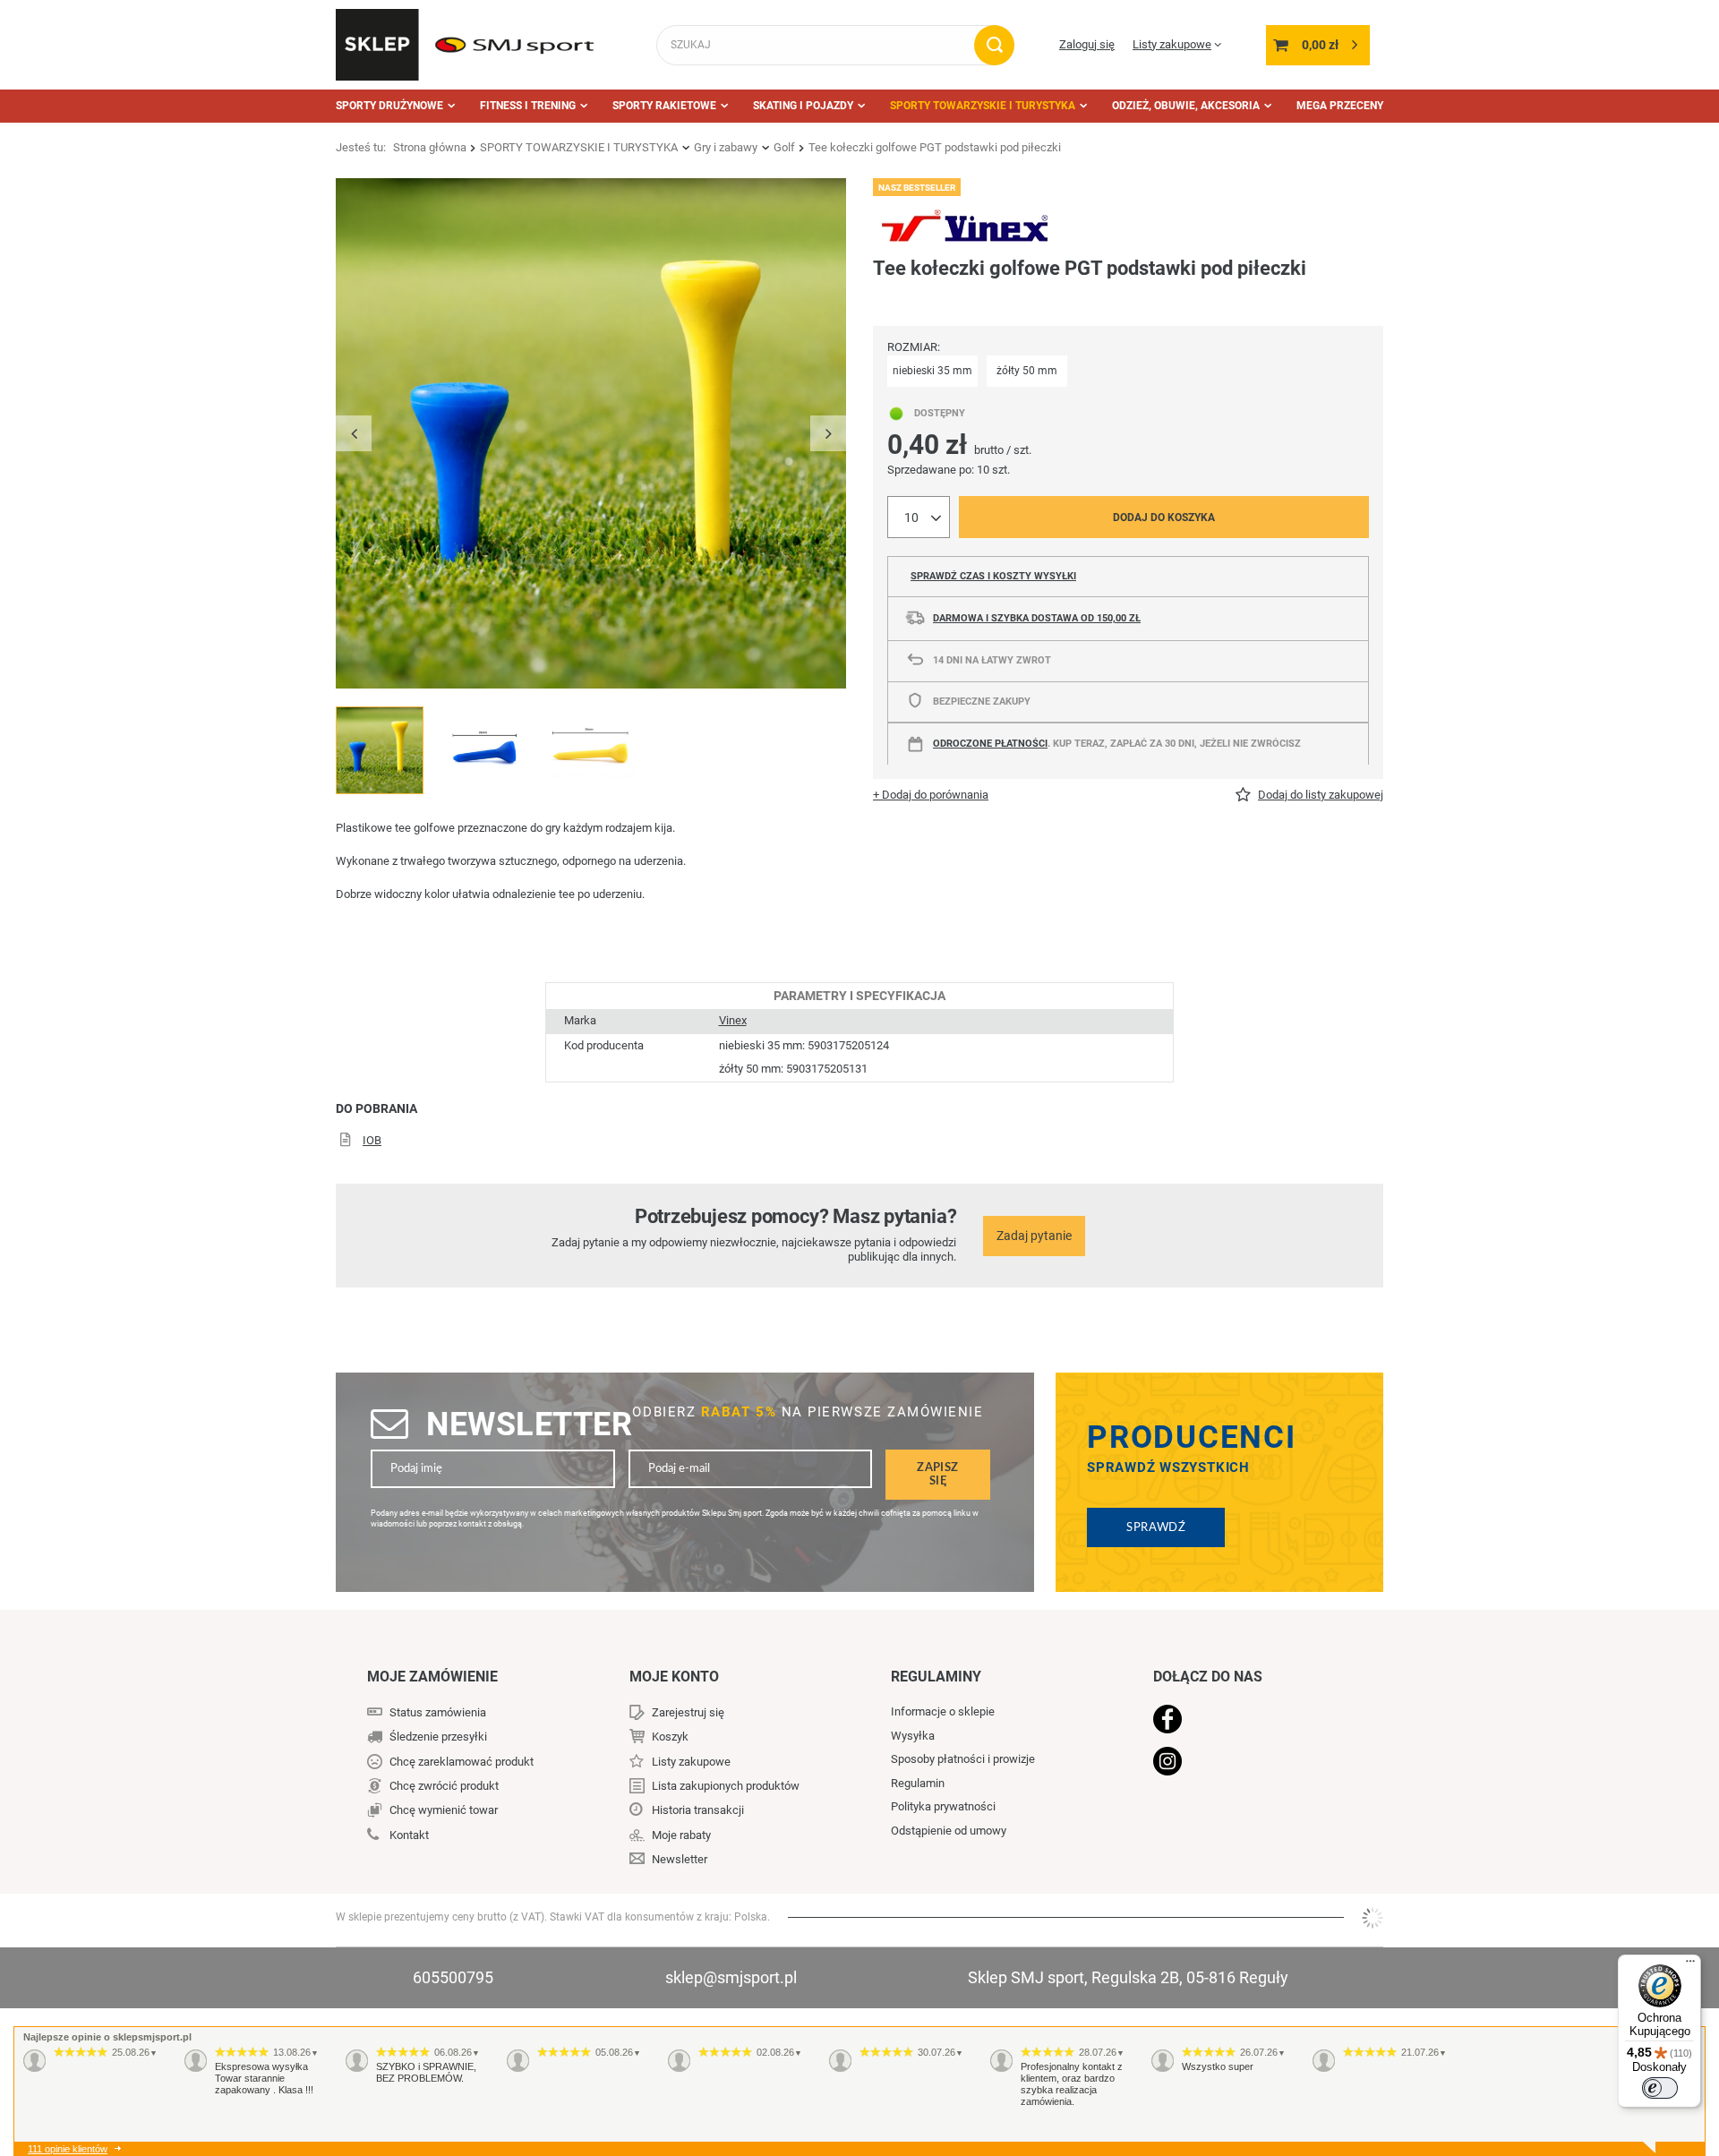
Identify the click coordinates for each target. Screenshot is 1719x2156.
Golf (784, 147)
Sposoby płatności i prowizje (963, 1759)
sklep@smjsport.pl (731, 1977)
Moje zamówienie (432, 1677)
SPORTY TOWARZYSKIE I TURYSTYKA (983, 106)
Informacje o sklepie (943, 1711)
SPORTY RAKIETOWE (664, 106)
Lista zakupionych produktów (726, 1786)
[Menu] (1690, 1965)
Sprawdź (1156, 1527)
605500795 (453, 1977)
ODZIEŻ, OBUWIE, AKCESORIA (1186, 106)
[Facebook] (1246, 1721)
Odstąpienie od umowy (949, 1831)
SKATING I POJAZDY (803, 106)
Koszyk (670, 1737)
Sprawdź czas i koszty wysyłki (993, 576)
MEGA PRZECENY (1340, 106)
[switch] (1660, 2088)
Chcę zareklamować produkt (462, 1762)
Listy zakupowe (1172, 44)
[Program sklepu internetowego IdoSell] (1373, 1918)
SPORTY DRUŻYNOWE (389, 106)
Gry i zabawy (726, 147)
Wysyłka (913, 1736)
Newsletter (529, 1424)
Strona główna (430, 147)
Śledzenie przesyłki (438, 1737)
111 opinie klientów (68, 2149)
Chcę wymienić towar (444, 1810)
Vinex (733, 1020)
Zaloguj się (1087, 44)
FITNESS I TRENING (528, 106)
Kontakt (409, 1835)
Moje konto (674, 1677)
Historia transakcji (698, 1810)
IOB (372, 1140)
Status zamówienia (438, 1712)
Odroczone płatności (990, 744)
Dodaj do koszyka (1164, 518)
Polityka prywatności (943, 1806)
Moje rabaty (681, 1835)
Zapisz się (937, 1474)
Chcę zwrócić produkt (444, 1786)
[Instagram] (1246, 1763)
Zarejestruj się (688, 1712)
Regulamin (918, 1783)
